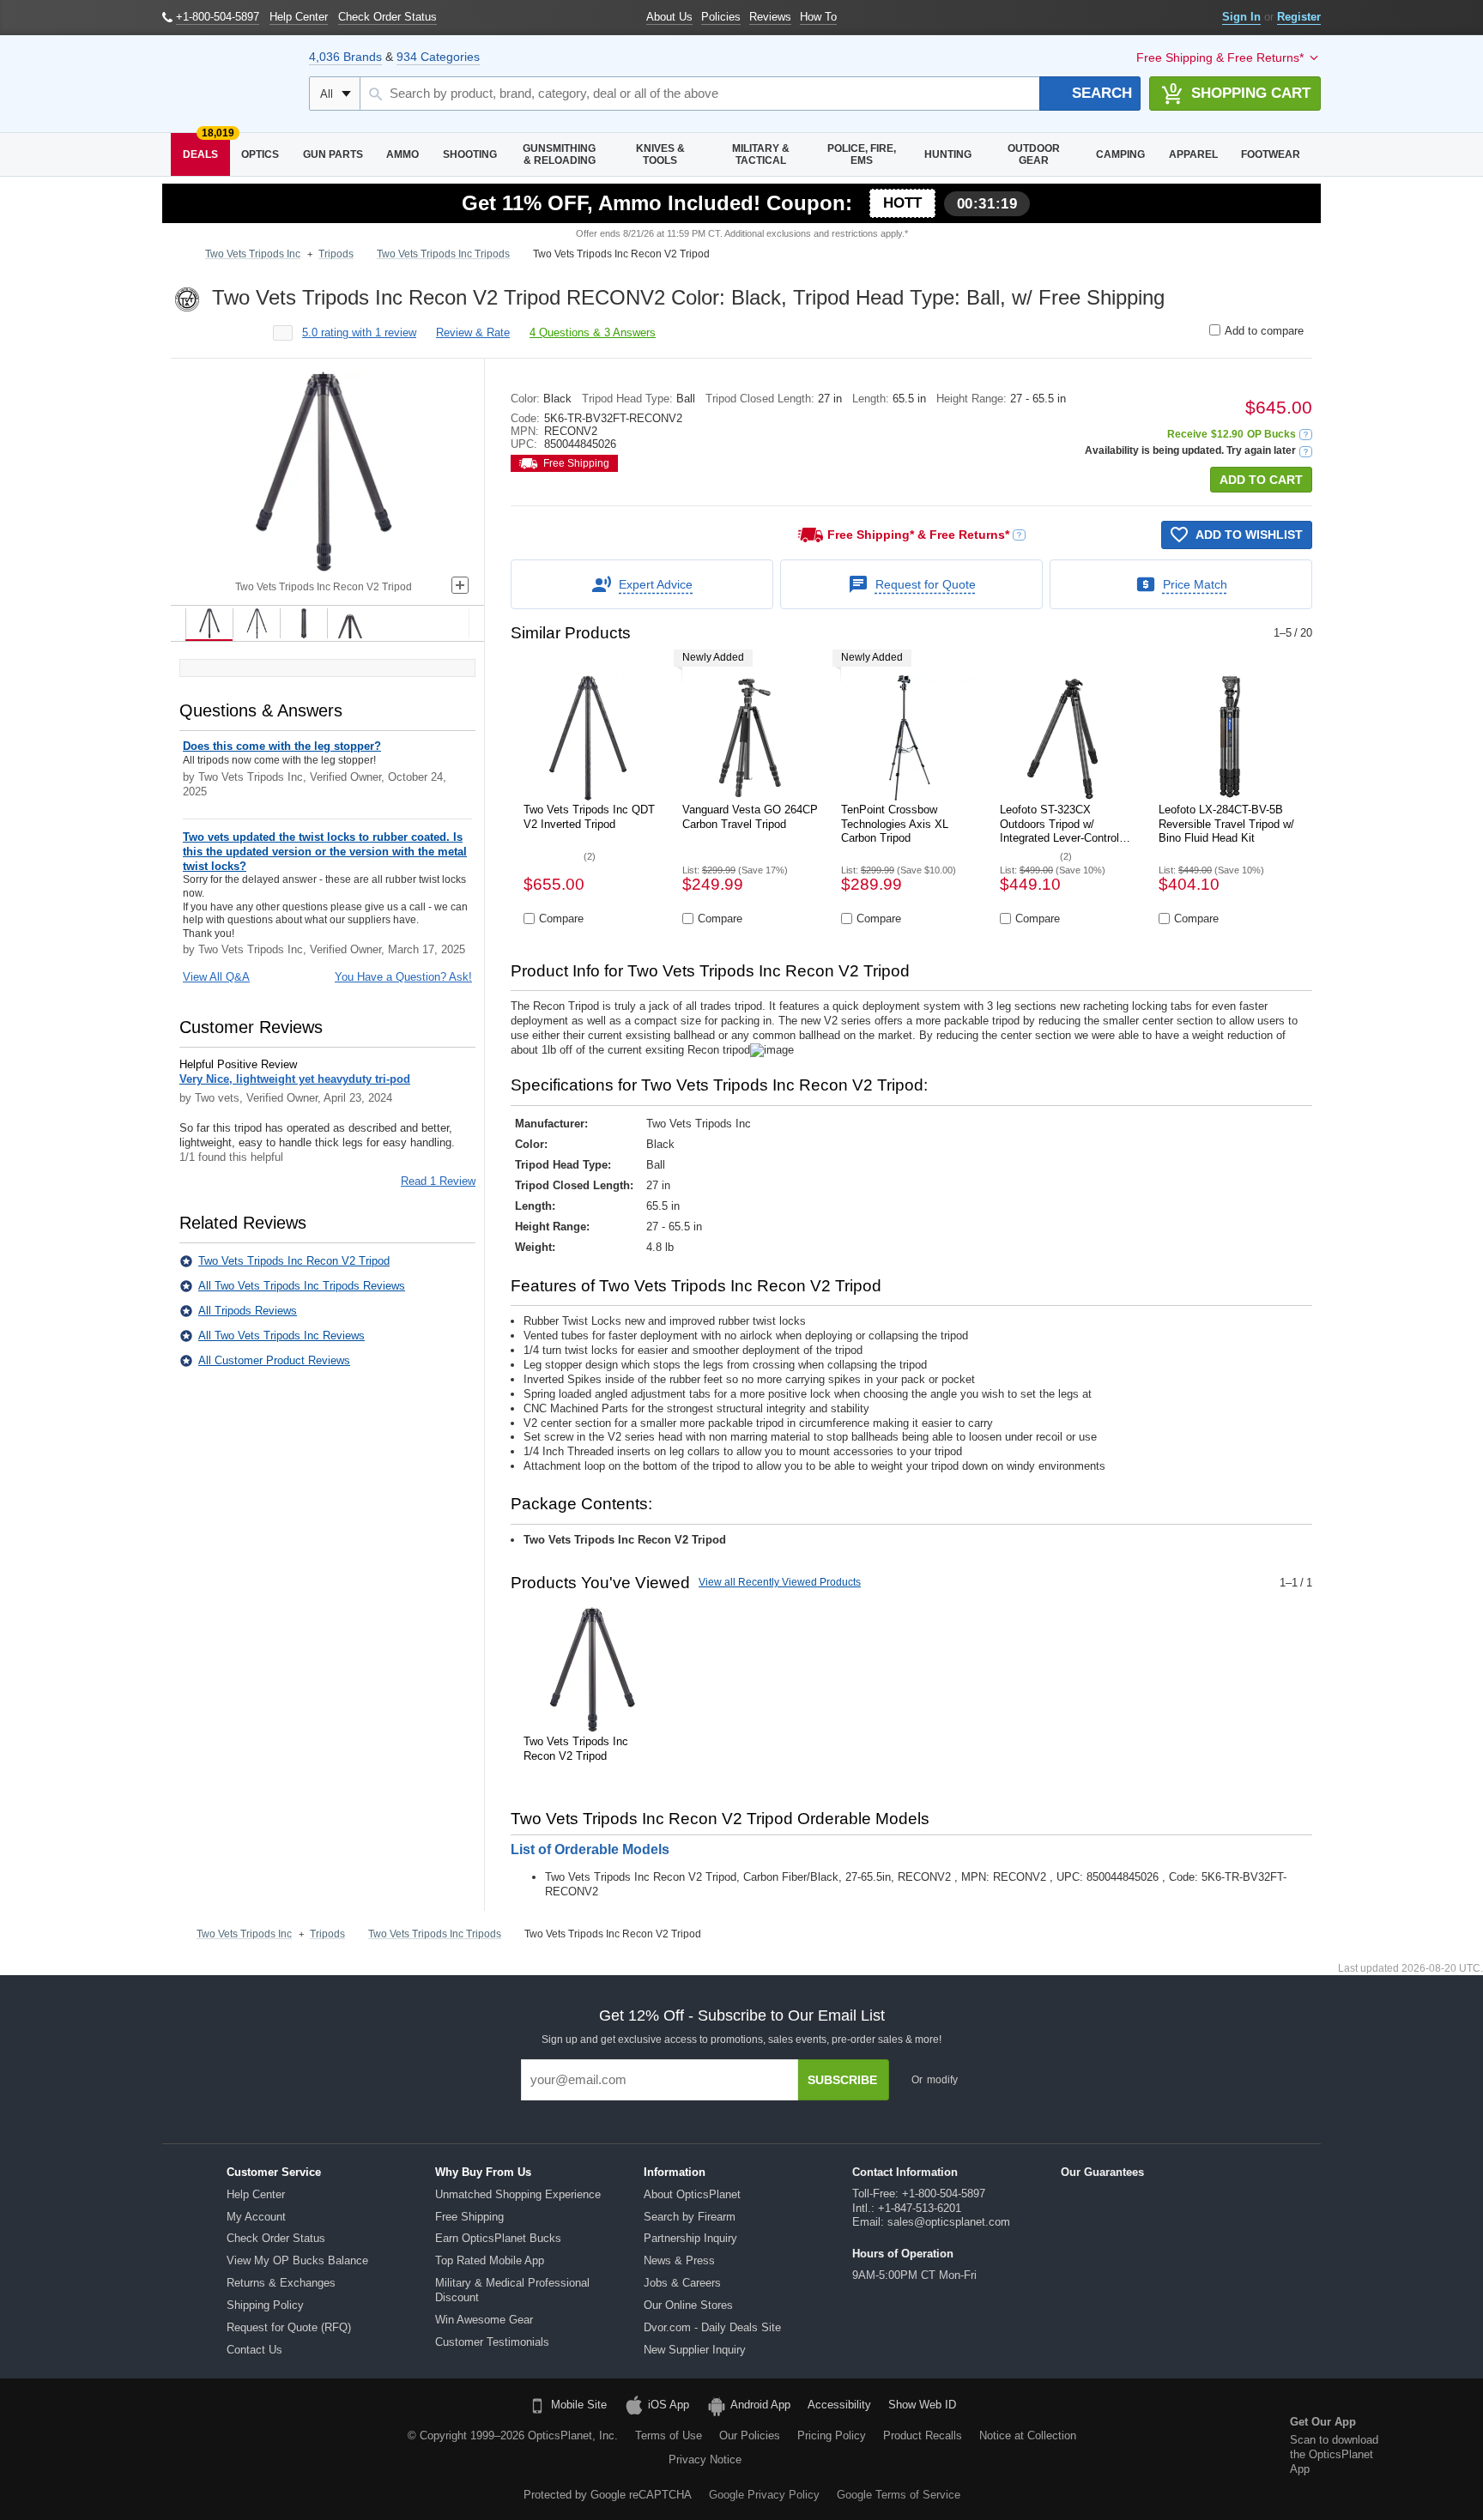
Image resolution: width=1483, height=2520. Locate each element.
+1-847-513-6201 (920, 2208)
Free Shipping (469, 2217)
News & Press (679, 2260)
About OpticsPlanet (692, 2194)
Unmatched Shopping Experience (518, 2194)
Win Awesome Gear (484, 2320)
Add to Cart (1261, 480)
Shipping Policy (265, 2305)
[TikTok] (153, 2447)
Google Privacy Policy (764, 2495)
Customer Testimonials (492, 2342)
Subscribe (842, 2080)
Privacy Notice (705, 2460)
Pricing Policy (832, 2435)
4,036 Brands (345, 57)
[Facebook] (109, 2447)
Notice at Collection (1028, 2435)
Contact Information (905, 2172)
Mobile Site (579, 2405)
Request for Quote (926, 584)
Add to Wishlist (1249, 535)
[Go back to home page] (180, 255)
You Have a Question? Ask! (403, 977)
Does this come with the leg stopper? (282, 746)
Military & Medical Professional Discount (512, 2290)
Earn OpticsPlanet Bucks (498, 2238)
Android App (760, 2405)
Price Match (1195, 584)
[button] (1306, 435)
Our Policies (750, 2435)
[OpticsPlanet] (227, 84)
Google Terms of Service (899, 2495)
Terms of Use (669, 2435)
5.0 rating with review (359, 332)
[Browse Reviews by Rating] (283, 333)
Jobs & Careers (682, 2283)
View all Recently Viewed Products (780, 1582)
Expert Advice (656, 584)
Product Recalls (923, 2435)
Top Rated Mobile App (490, 2260)
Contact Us (254, 2350)
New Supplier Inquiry (695, 2350)
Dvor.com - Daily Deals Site (712, 2327)
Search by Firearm (690, 2217)
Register (1299, 17)
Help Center (256, 2194)
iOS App (669, 2405)
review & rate (473, 332)
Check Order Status (276, 2238)
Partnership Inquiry (690, 2238)
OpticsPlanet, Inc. (573, 2435)
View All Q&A (216, 977)
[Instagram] (284, 2447)
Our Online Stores (688, 2305)
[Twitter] (197, 2447)
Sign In (1241, 17)
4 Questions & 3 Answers (593, 332)
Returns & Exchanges (281, 2283)
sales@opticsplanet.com (949, 2222)
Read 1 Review (438, 1181)
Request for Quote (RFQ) (289, 2327)
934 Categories (438, 57)
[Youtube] (240, 2447)
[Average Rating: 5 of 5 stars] (226, 333)
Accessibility (839, 2405)
